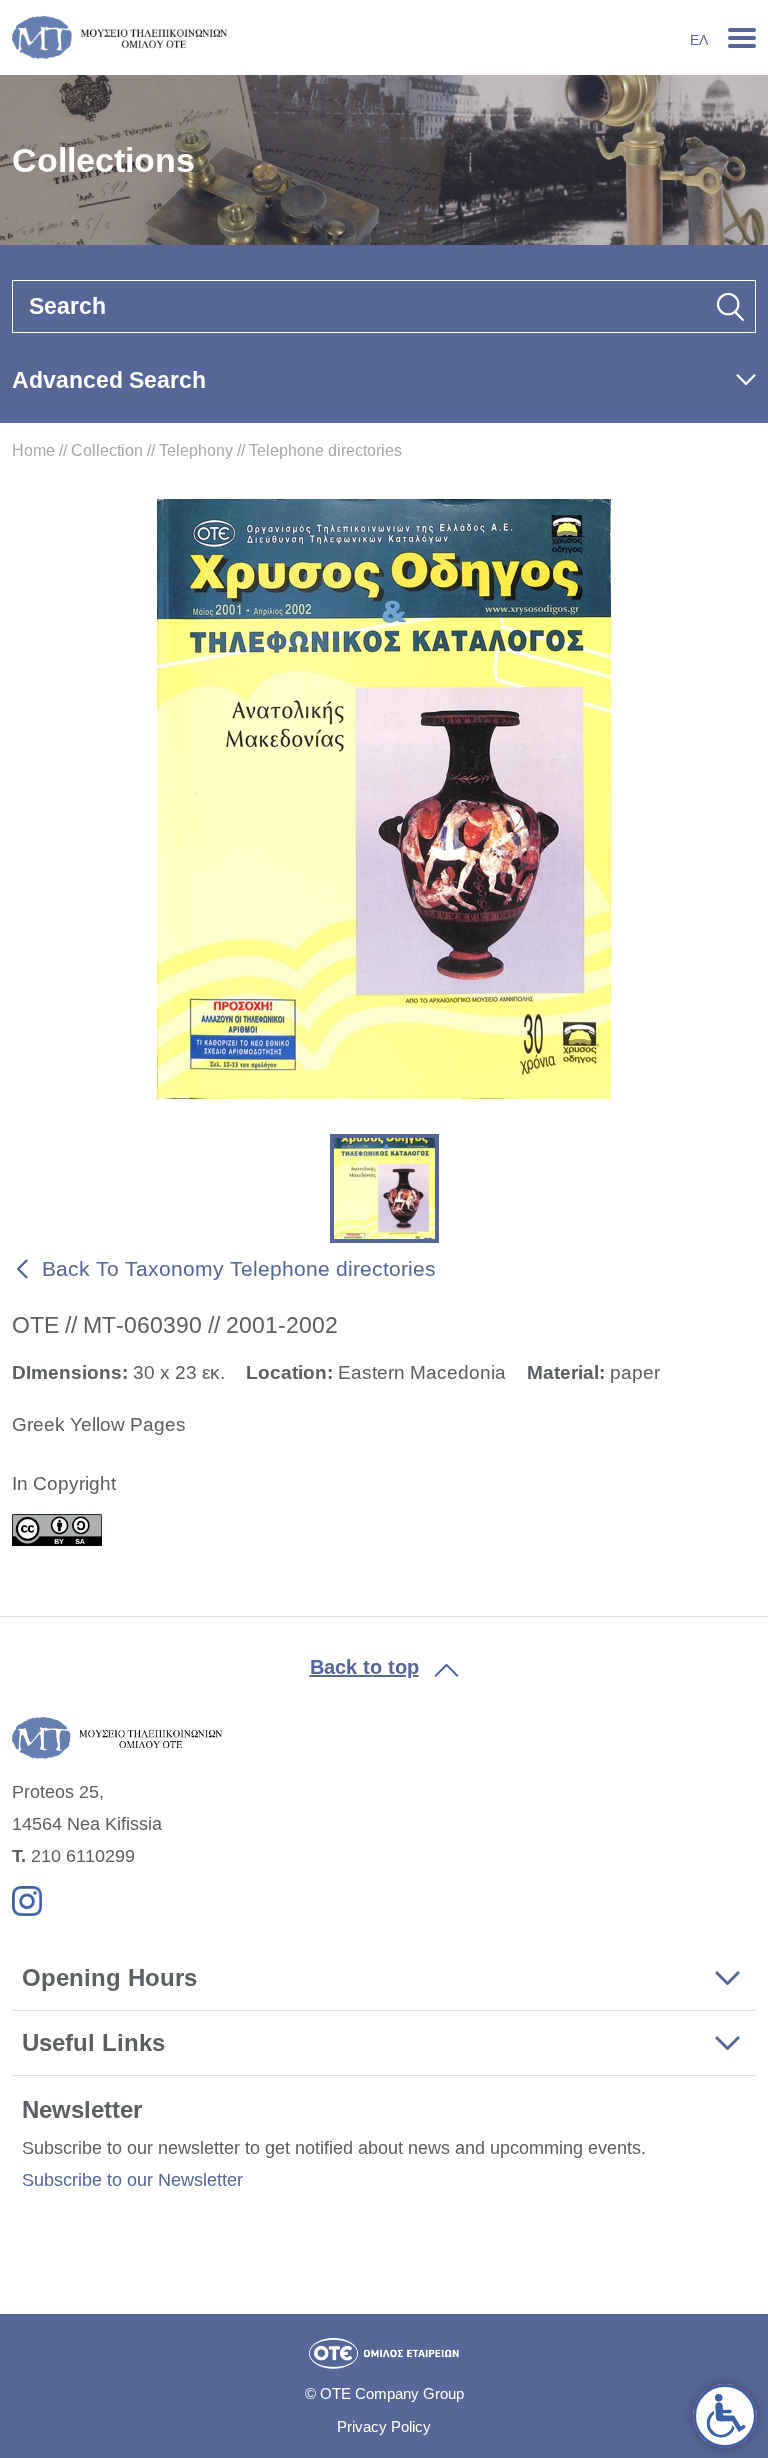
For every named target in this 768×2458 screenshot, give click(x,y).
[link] (725, 2416)
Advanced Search (109, 380)
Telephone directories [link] (325, 450)
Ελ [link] (699, 40)
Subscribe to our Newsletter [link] (132, 2180)
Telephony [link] (196, 450)
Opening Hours (109, 1977)
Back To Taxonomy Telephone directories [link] (239, 1268)
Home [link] (33, 450)
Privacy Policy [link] (384, 2426)
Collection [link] (107, 450)
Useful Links (93, 2042)
